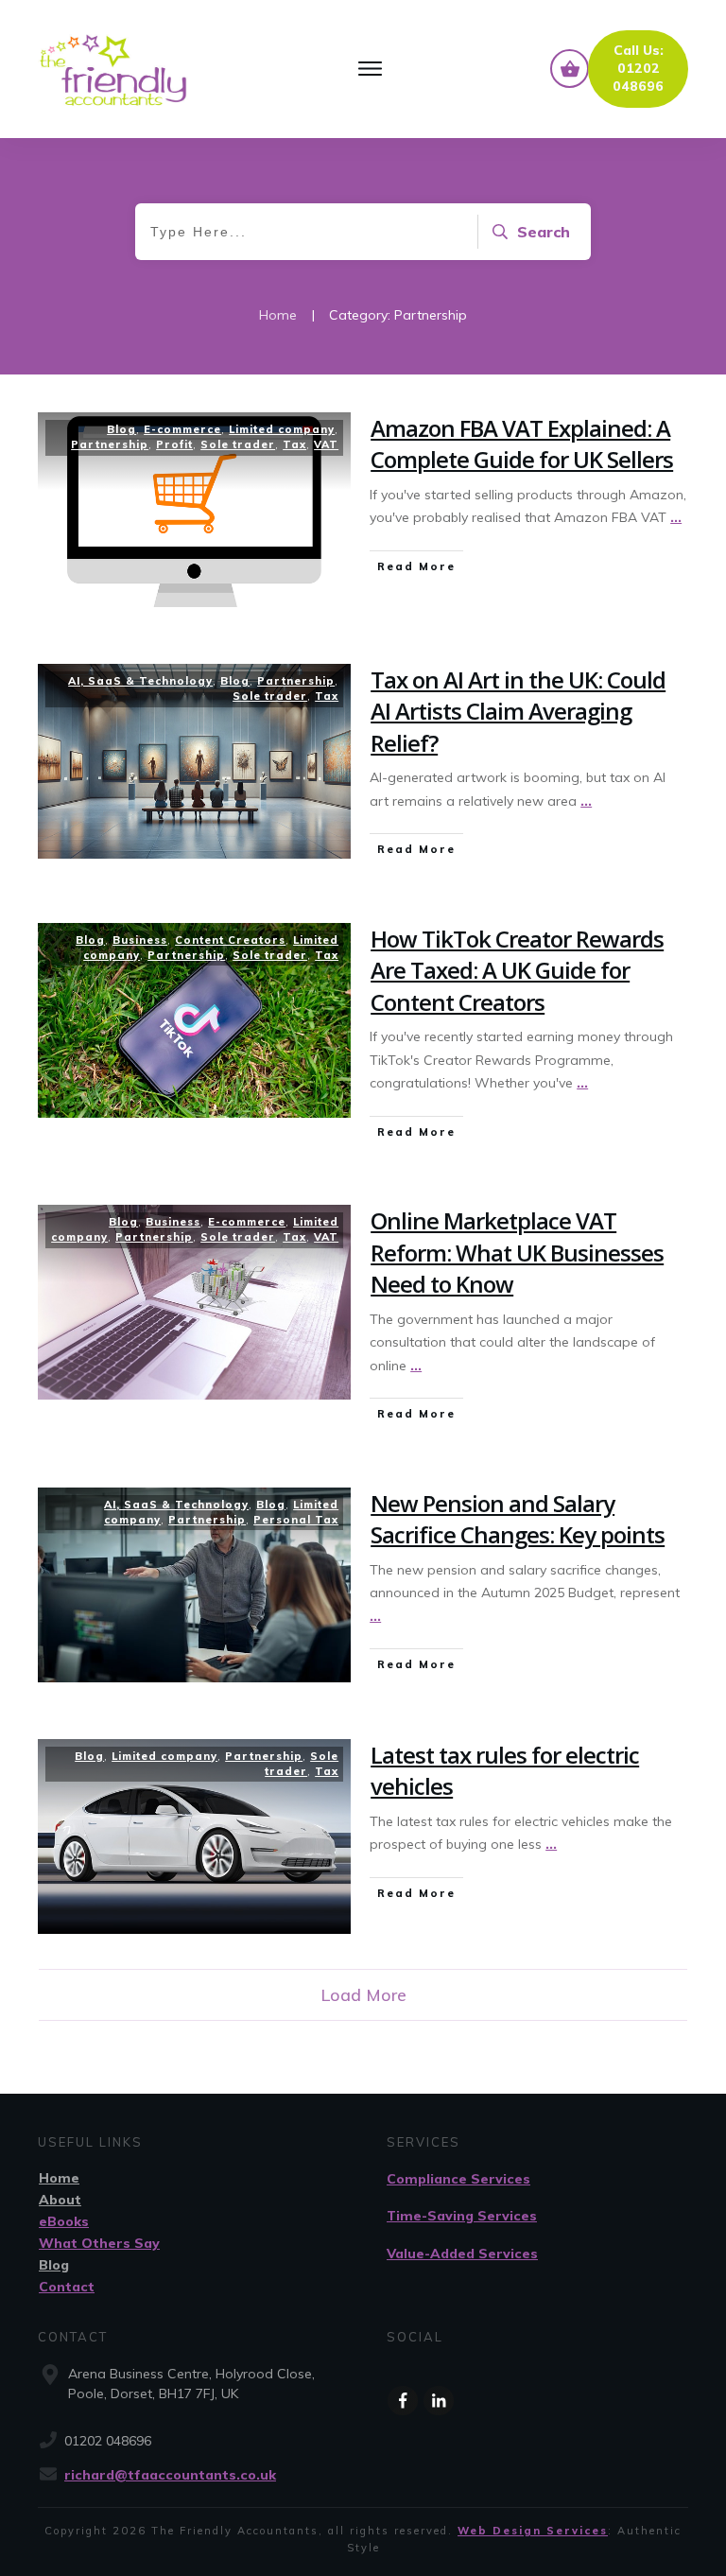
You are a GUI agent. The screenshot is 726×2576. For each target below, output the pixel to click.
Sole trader (238, 444)
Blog (121, 429)
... (676, 517)
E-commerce (182, 429)
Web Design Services (533, 2531)
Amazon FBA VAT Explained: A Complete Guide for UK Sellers (522, 444)
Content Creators (230, 940)
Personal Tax (296, 1520)
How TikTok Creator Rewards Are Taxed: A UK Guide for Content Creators (517, 970)
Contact (67, 2287)
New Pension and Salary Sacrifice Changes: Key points (518, 1519)
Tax (294, 444)
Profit (174, 444)
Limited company (282, 429)
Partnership (110, 444)
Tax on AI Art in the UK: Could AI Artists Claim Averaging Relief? (518, 711)
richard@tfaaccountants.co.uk (170, 2475)
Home (59, 2178)
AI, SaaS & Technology (140, 681)
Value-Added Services (462, 2254)
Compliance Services (458, 2179)
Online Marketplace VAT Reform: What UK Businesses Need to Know (517, 1252)
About (60, 2200)
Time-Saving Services (462, 2216)
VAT (326, 444)
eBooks (64, 2221)
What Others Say (99, 2243)
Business (140, 940)
